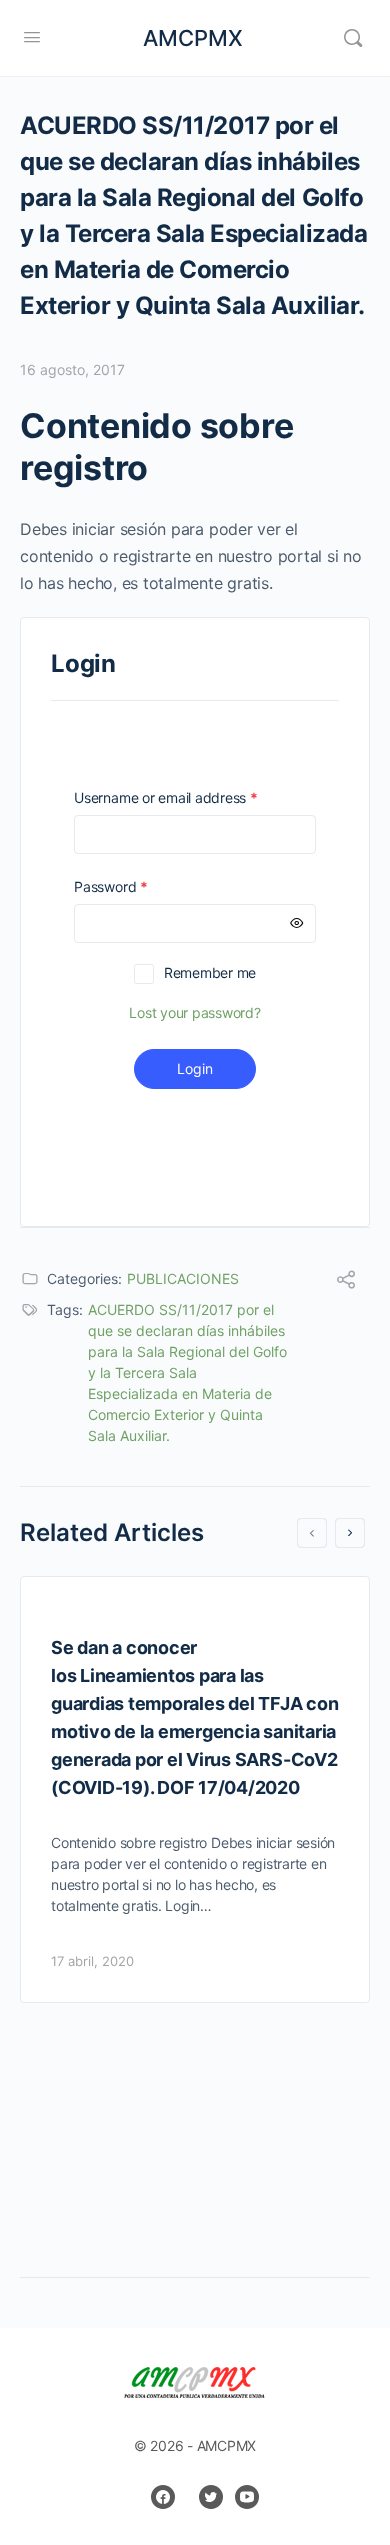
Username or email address (194, 797)
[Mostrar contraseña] (297, 923)
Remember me (210, 972)
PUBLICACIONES (183, 1278)
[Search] (353, 38)
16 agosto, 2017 (72, 369)
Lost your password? (194, 1012)
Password (139, 886)
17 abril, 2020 (92, 1961)
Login (195, 1068)
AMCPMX (193, 38)
